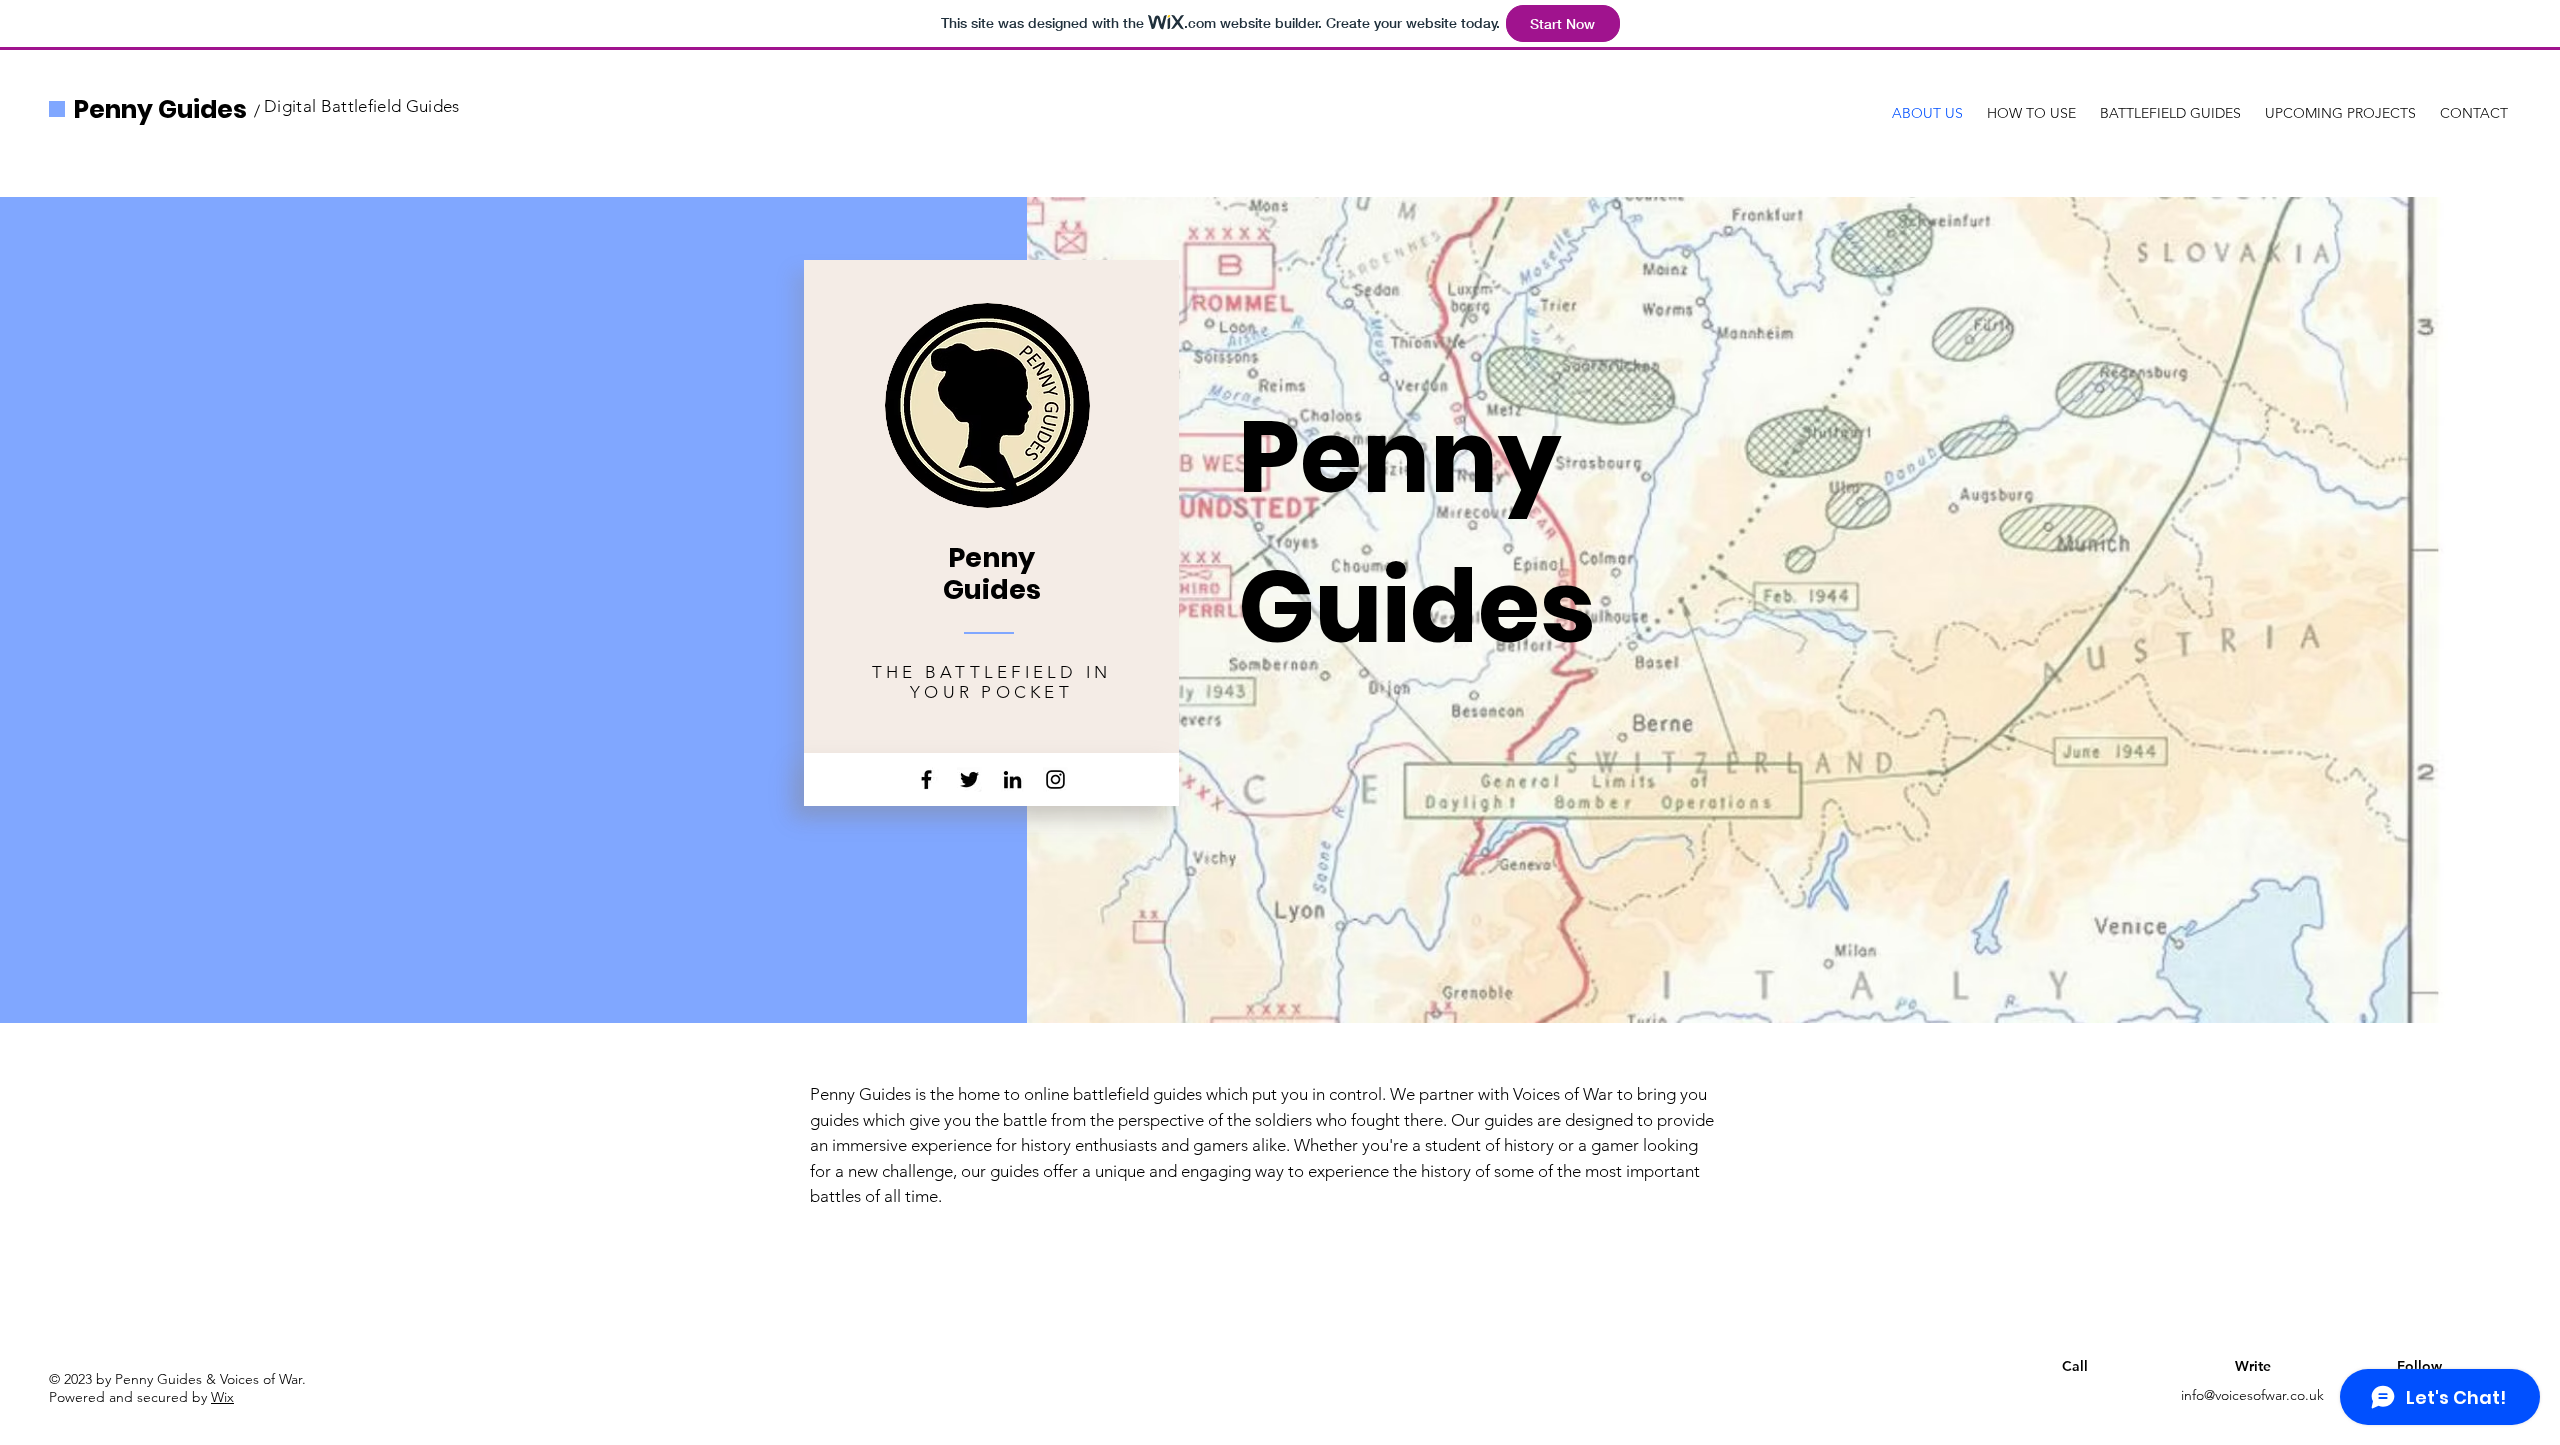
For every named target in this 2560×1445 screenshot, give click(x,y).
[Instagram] (1055, 779)
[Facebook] (926, 779)
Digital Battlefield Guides (362, 106)
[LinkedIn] (1012, 779)
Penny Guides (160, 109)
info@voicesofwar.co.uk (2252, 1395)
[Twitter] (969, 779)
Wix (222, 1397)
